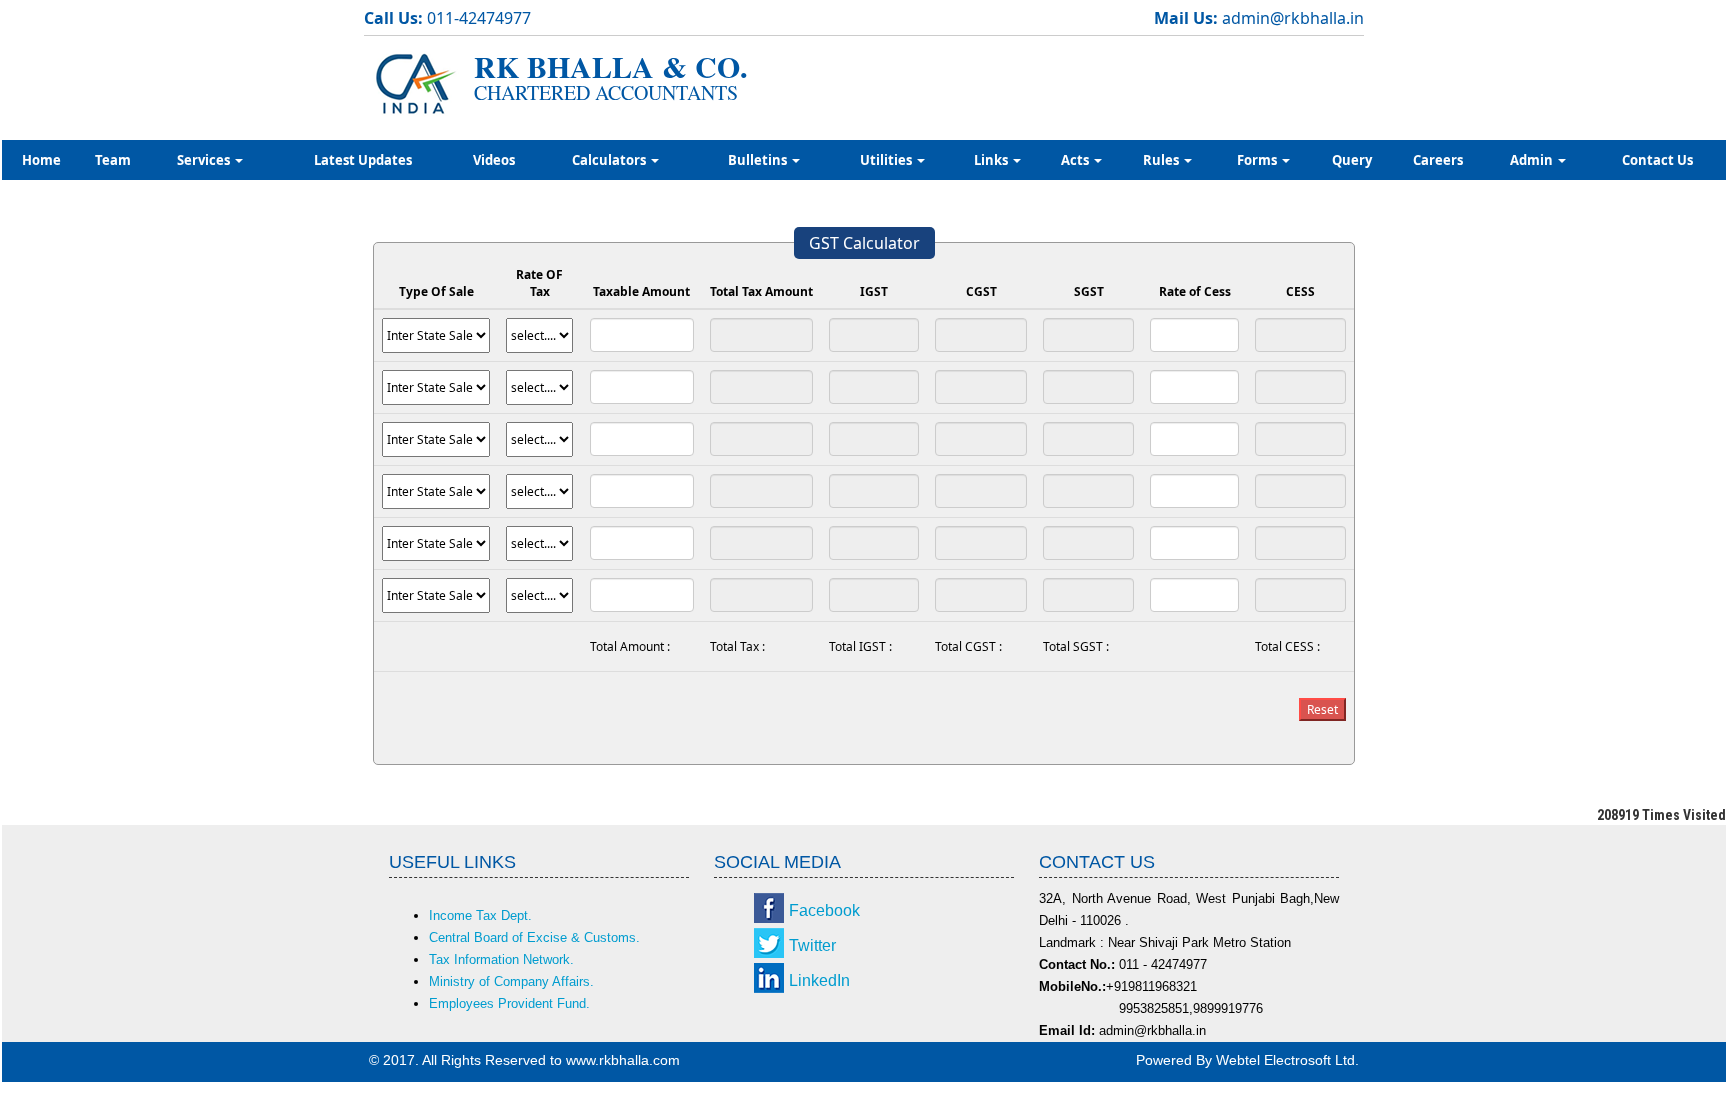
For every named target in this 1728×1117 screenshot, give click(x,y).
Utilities (887, 160)
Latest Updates (363, 160)
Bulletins (759, 160)
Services (205, 160)
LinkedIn (819, 980)
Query (1352, 160)
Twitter (812, 945)
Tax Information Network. (501, 959)
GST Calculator (864, 243)
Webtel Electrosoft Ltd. (1287, 1060)
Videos (494, 160)
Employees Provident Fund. (509, 1003)
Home (41, 160)
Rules (1162, 160)
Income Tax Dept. (480, 915)
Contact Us (1657, 160)
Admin (1533, 160)
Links (992, 160)
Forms (1258, 160)
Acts (1076, 160)
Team (113, 160)
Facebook (824, 910)
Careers (1438, 160)
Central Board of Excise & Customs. (534, 937)
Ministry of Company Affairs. (511, 981)
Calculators (610, 160)
